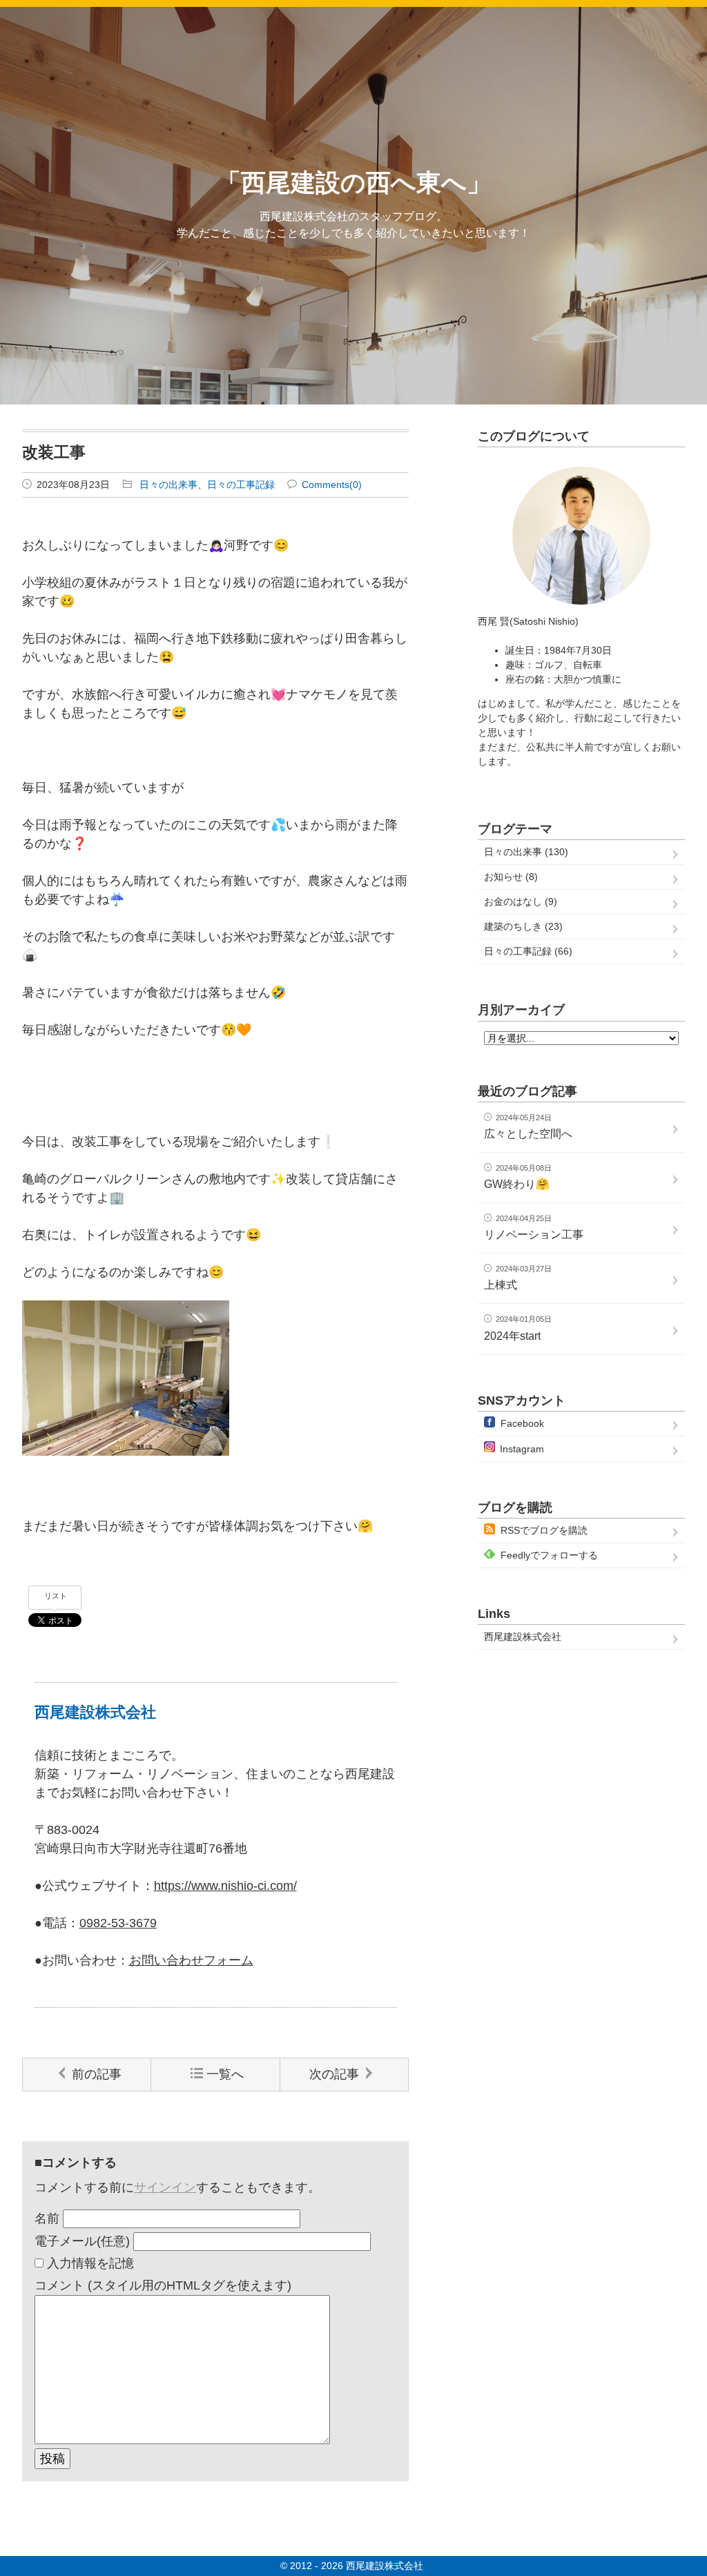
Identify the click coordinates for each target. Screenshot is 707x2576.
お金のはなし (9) (521, 901)
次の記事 (334, 2074)
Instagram (522, 1449)
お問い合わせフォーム (191, 1960)
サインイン (165, 2187)
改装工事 (54, 452)
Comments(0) (332, 485)
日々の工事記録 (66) (528, 951)
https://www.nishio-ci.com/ (225, 1886)
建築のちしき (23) (523, 926)
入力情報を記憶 (90, 2263)
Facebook (522, 1423)
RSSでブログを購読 (544, 1530)
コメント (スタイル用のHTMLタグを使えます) (163, 2285)
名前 (47, 2218)
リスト (56, 1596)
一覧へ (225, 2074)
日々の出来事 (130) (526, 852)
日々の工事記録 (241, 485)
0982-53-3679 (118, 1923)
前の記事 (97, 2074)
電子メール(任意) (82, 2241)
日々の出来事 (168, 485)
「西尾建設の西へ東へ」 (354, 183)
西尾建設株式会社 (523, 1637)
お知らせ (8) (511, 877)
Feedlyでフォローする (549, 1555)
